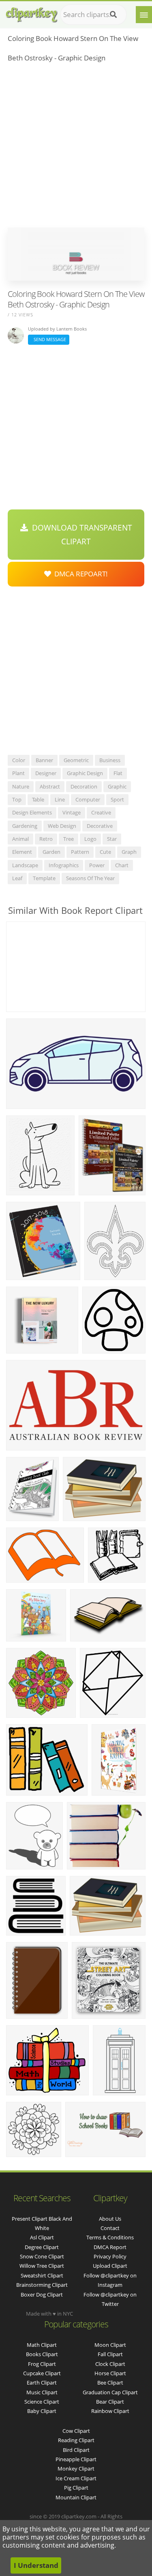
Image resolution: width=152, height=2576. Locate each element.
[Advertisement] (76, 147)
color (19, 760)
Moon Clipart (110, 2345)
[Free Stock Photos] (31, 13)
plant (18, 773)
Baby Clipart (42, 2411)
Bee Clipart (110, 2383)
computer (88, 799)
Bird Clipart (76, 2450)
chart (122, 865)
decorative (100, 826)
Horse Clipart (110, 2373)
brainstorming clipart (42, 2285)
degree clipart (42, 2247)
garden (51, 852)
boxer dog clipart (42, 2295)
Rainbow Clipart (110, 2411)
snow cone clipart (42, 2256)
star (112, 839)
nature (21, 786)
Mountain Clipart (76, 2497)
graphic (117, 786)
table (38, 799)
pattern (80, 852)
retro (46, 839)
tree (69, 839)
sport (117, 799)
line (60, 799)
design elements (32, 812)
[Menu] (144, 15)
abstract (50, 786)
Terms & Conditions (110, 2237)
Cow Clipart (76, 2431)
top (17, 799)
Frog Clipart (42, 2364)
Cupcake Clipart (42, 2373)
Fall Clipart (110, 2354)
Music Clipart (42, 2392)
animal (20, 839)
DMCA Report (110, 2247)
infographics (64, 865)
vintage (72, 812)
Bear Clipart (110, 2402)
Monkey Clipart (76, 2469)
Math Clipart (42, 2345)
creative (101, 812)
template (44, 878)
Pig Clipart (76, 2488)
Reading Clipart (76, 2440)
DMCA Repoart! (79, 574)
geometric (76, 760)
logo (90, 839)
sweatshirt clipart (42, 2275)
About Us (110, 2219)
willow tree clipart (42, 2266)
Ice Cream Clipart (76, 2478)
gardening (25, 826)
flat (118, 773)
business (110, 760)
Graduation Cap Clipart (110, 2392)
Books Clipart (42, 2354)
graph (129, 852)
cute (105, 852)
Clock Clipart (110, 2364)
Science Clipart (42, 2402)
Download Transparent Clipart (80, 535)
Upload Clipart (110, 2266)
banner (44, 760)
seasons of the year (90, 878)
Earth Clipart (42, 2383)
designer (46, 773)
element (22, 852)
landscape (25, 865)
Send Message (49, 339)
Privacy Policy (110, 2256)
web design (62, 826)
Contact (110, 2228)
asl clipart (42, 2237)
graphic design (85, 773)
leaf (17, 878)
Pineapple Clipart (76, 2459)
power (97, 865)
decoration (84, 786)
